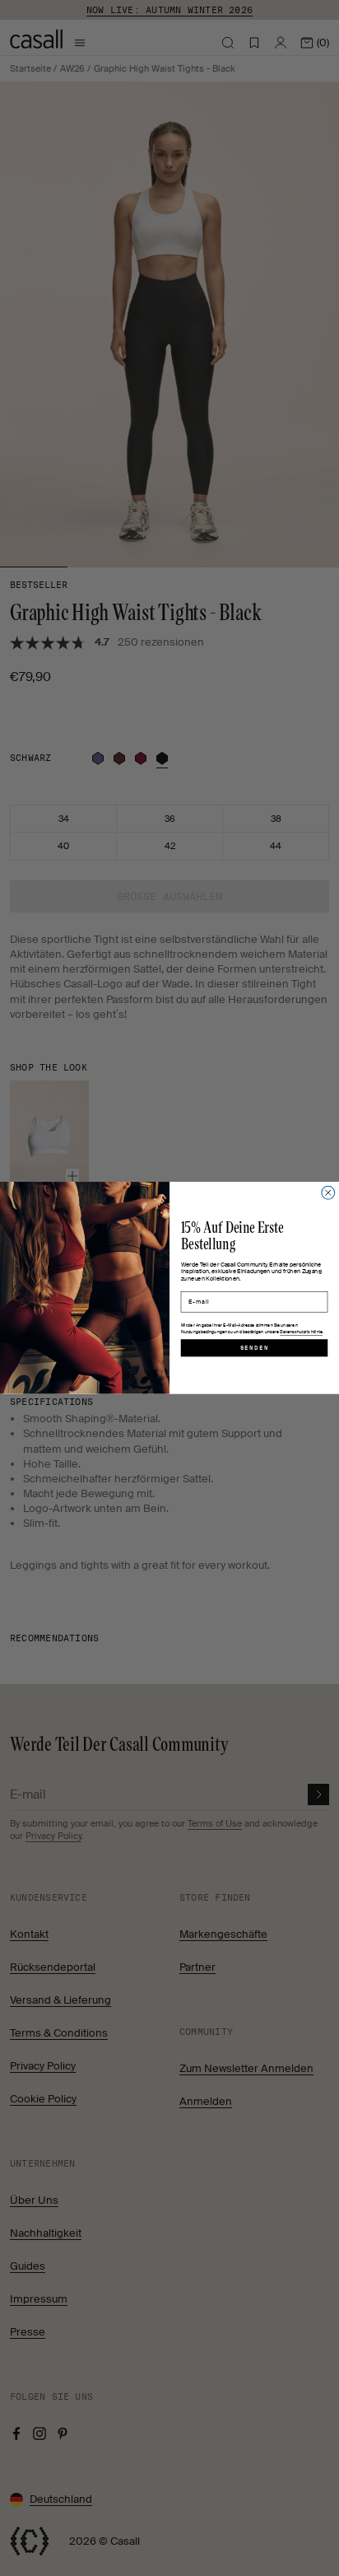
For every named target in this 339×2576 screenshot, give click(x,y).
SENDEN (255, 1348)
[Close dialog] (328, 1192)
